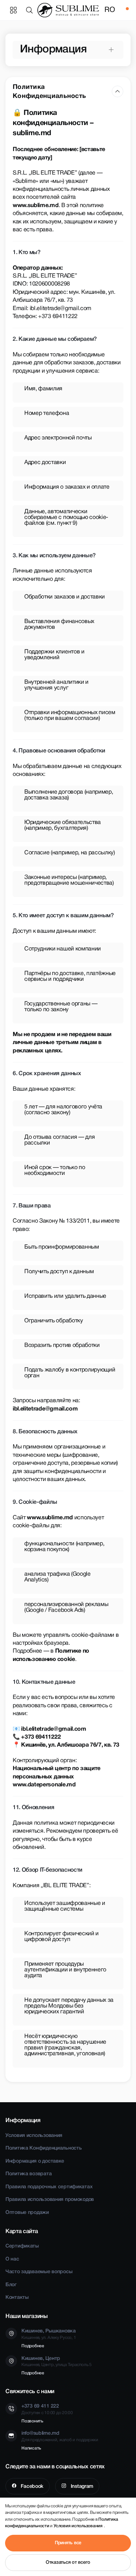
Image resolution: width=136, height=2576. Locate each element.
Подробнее (33, 2346)
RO (110, 10)
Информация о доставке (35, 2161)
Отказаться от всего (68, 2562)
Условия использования (34, 2136)
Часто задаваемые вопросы (39, 2272)
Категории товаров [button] (13, 10)
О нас (12, 2259)
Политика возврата (28, 2174)
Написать (31, 2448)
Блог (11, 2285)
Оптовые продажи (27, 2213)
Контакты (17, 2298)
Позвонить (32, 2421)
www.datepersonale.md (44, 1785)
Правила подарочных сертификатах (49, 2187)
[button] (31, 10)
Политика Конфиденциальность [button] (49, 92)
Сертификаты (22, 2246)
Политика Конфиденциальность (44, 2148)
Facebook (32, 2487)
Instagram (81, 2487)
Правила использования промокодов (50, 2200)
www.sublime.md (36, 206)
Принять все (68, 2543)
